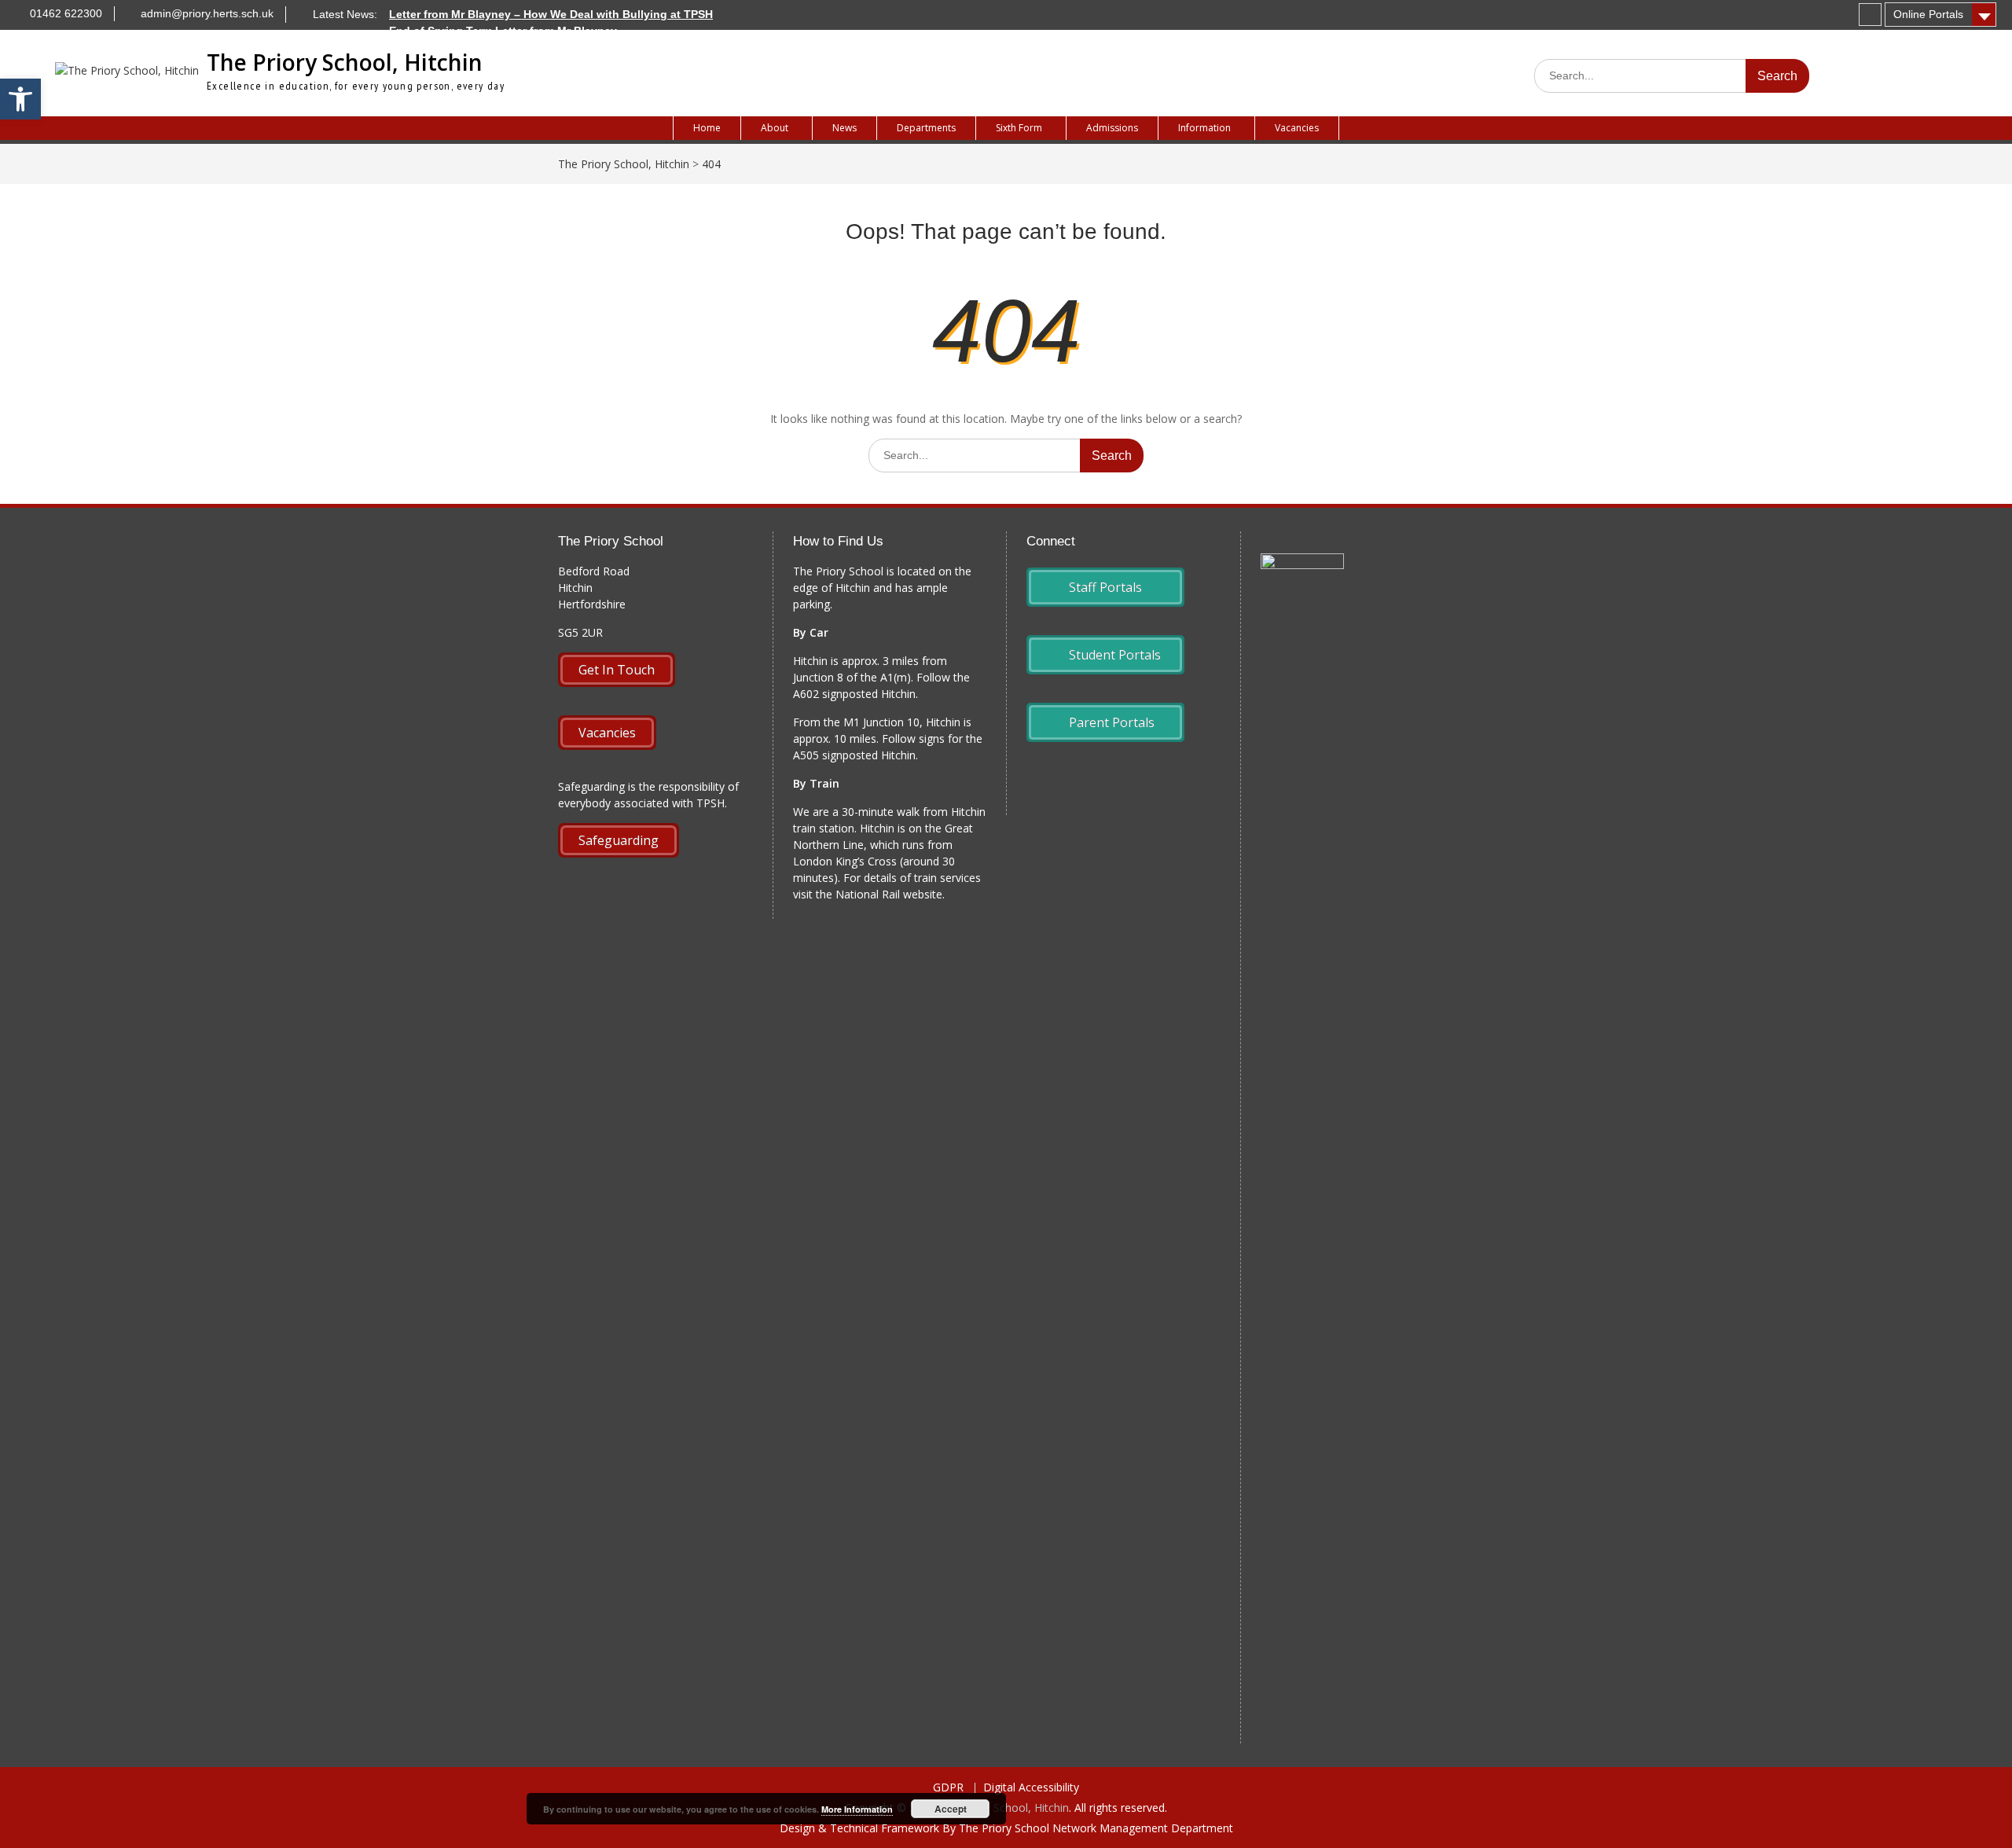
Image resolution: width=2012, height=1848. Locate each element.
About (775, 128)
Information (1204, 128)
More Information (857, 1809)
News (844, 128)
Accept (951, 1809)
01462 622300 (66, 13)
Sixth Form (1019, 128)
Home (707, 128)
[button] (20, 99)
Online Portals (1928, 14)
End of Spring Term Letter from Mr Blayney (503, 31)
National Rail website (889, 894)
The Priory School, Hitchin (345, 62)
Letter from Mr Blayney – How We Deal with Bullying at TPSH (551, 14)
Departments (926, 128)
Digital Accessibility (1031, 1788)
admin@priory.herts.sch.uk (207, 13)
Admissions (1112, 128)
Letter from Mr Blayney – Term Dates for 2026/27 (517, 47)
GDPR (948, 1788)
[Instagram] (1870, 15)
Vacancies (1297, 128)
